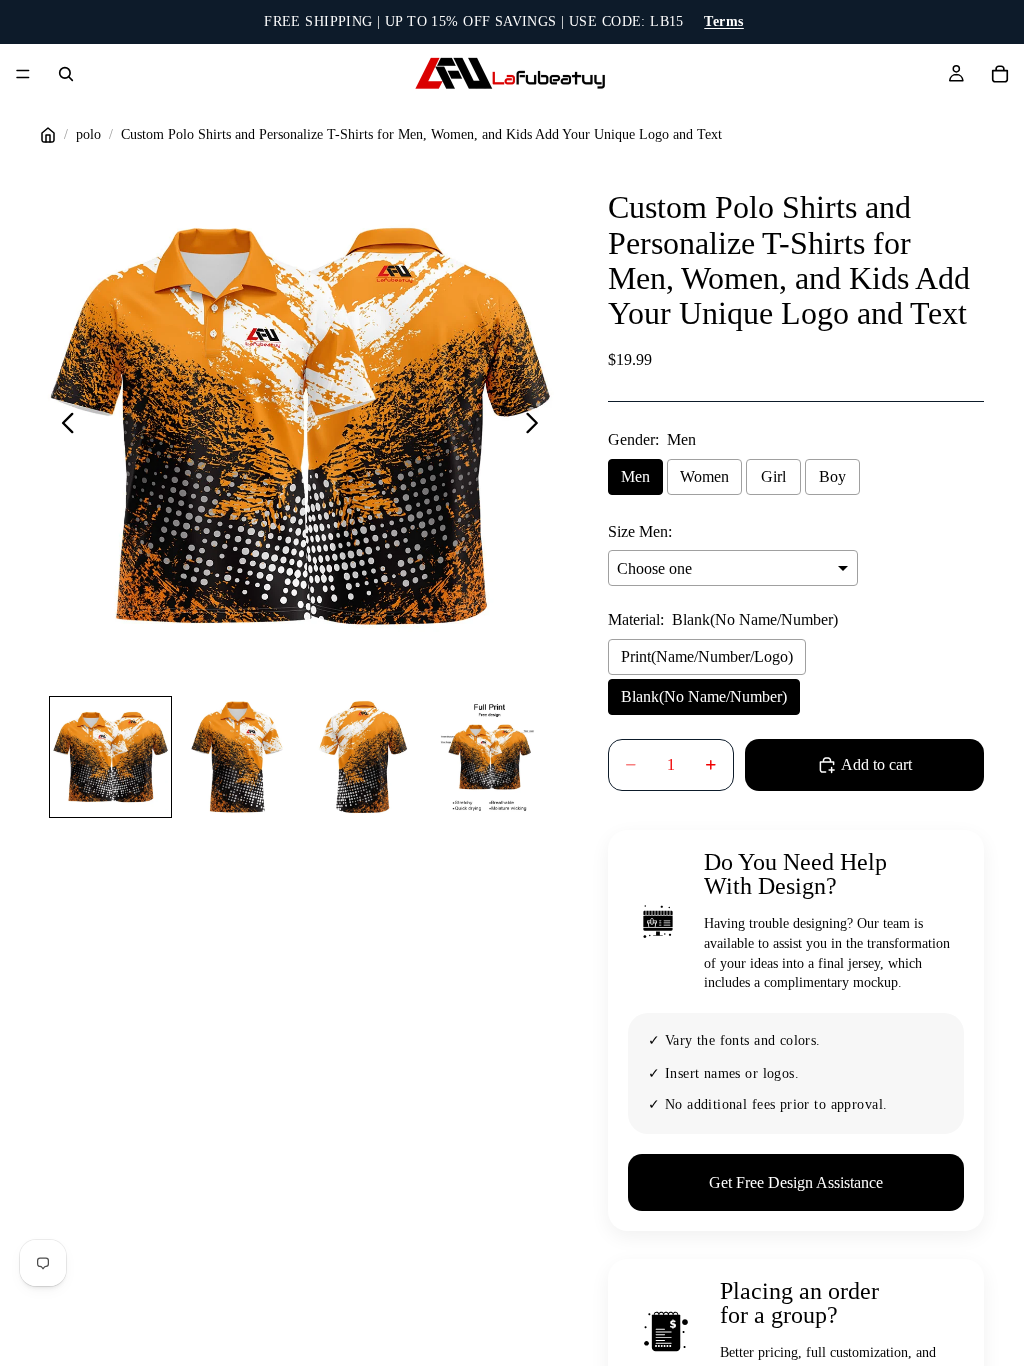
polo (88, 134)
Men (635, 476)
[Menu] (23, 74)
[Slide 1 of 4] (110, 757)
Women (704, 476)
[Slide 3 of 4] (363, 757)
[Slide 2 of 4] (237, 757)
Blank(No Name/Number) (704, 696)
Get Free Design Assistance (796, 1182)
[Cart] (1000, 74)
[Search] (66, 74)
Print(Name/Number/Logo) (707, 656)
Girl (773, 476)
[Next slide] (537, 426)
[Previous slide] (62, 426)
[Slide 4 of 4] (489, 757)
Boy (832, 476)
